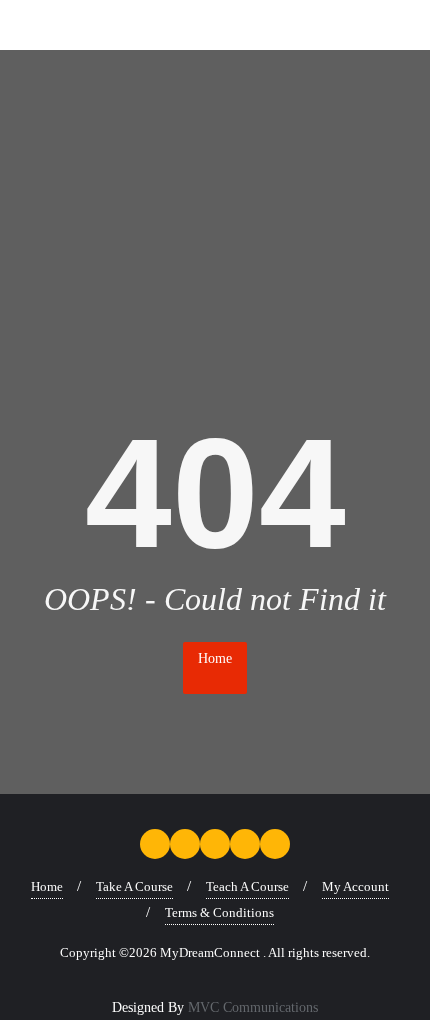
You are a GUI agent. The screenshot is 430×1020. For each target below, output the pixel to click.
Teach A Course (247, 886)
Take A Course (134, 886)
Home (215, 658)
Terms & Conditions (219, 912)
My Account (355, 886)
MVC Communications (253, 1007)
